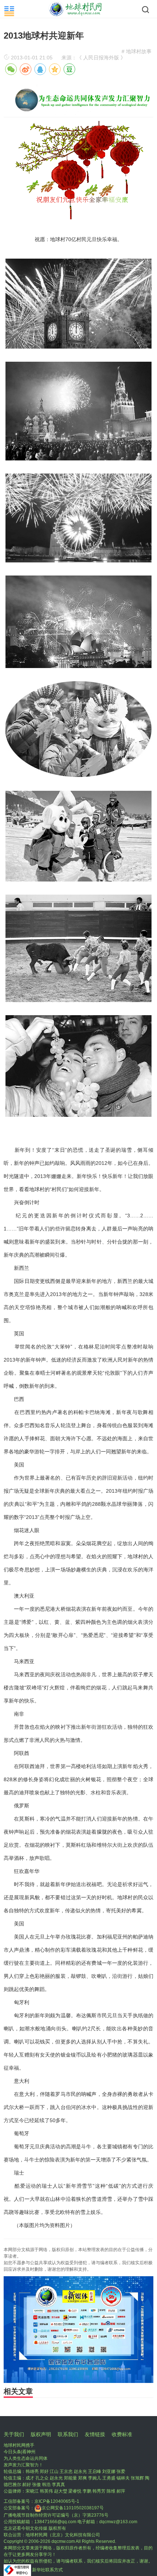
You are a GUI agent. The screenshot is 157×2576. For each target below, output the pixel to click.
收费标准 (122, 2434)
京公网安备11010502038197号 (73, 2508)
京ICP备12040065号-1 (57, 2501)
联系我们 (68, 2434)
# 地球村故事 (137, 51)
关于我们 (14, 2434)
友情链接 (95, 2434)
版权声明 (41, 2434)
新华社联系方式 (47, 2570)
